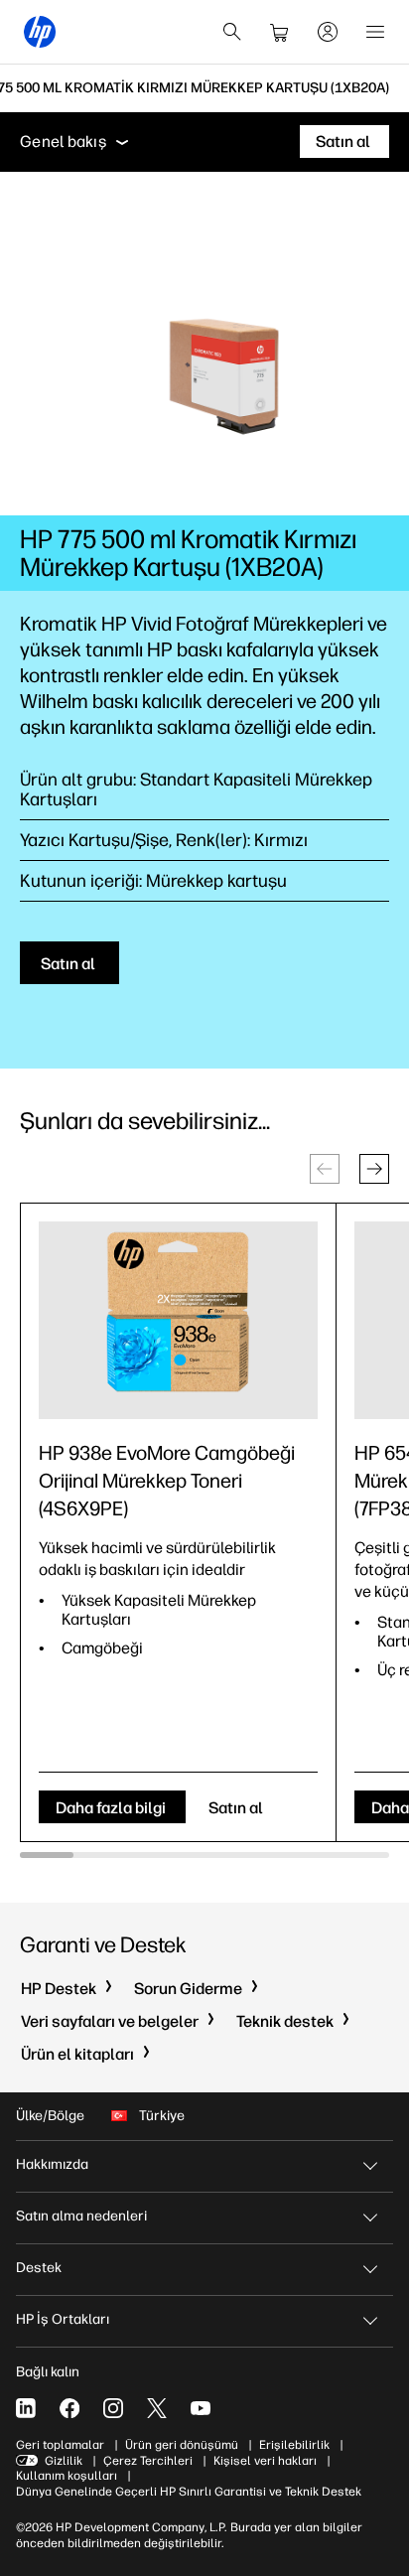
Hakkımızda (52, 2164)
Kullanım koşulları (67, 2476)
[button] (374, 1169)
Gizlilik (64, 2461)
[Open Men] (375, 32)
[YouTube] (201, 2408)
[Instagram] (113, 2408)
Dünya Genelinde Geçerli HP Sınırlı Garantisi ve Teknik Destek (189, 2492)
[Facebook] (69, 2408)
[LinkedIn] (26, 2408)
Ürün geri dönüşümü (182, 2445)
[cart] (280, 32)
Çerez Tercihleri (148, 2461)
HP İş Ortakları (63, 2319)
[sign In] (328, 32)
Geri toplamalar (60, 2445)
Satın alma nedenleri (81, 2216)
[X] (157, 2408)
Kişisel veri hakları (265, 2461)
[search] (232, 32)
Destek (39, 2268)
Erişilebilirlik (294, 2445)
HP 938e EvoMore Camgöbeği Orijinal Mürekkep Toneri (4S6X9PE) (167, 1481)
